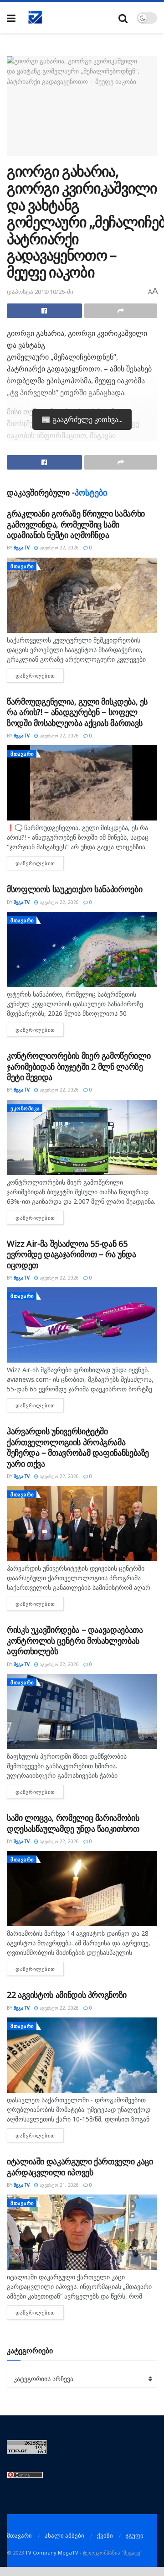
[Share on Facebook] (44, 311)
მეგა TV (22, 548)
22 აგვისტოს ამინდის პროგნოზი (67, 1995)
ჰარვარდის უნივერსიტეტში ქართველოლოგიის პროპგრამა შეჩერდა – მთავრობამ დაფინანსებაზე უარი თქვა (78, 1447)
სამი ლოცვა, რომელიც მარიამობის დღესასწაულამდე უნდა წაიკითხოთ (73, 1823)
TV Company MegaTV (52, 2552)
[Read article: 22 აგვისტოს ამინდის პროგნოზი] (82, 2055)
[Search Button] (123, 18)
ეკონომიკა (25, 1108)
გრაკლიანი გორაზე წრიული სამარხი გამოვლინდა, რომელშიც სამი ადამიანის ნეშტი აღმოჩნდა (76, 524)
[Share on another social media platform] (121, 311)
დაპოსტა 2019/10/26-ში (40, 292)
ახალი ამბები (64, 2535)
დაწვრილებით (40, 676)
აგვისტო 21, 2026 (59, 2185)
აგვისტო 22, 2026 (59, 548)
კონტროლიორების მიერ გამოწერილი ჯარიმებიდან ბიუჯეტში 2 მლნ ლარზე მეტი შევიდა (79, 1066)
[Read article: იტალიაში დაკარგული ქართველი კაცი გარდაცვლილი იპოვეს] (82, 2232)
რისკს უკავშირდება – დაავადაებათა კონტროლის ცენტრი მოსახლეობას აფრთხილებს (75, 1640)
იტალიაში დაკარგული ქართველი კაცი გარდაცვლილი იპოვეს (80, 2166)
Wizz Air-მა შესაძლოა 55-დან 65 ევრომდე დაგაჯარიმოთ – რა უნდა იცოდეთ (72, 1254)
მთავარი (22, 566)
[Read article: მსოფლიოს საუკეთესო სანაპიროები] (82, 949)
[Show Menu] (11, 18)
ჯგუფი (135, 2535)
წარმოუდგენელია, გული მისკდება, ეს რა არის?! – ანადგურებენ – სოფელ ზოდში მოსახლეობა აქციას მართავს (77, 712)
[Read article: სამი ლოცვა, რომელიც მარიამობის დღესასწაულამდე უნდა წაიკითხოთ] (82, 1889)
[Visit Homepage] (36, 18)
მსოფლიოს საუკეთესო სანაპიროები (74, 889)
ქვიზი (105, 2535)
